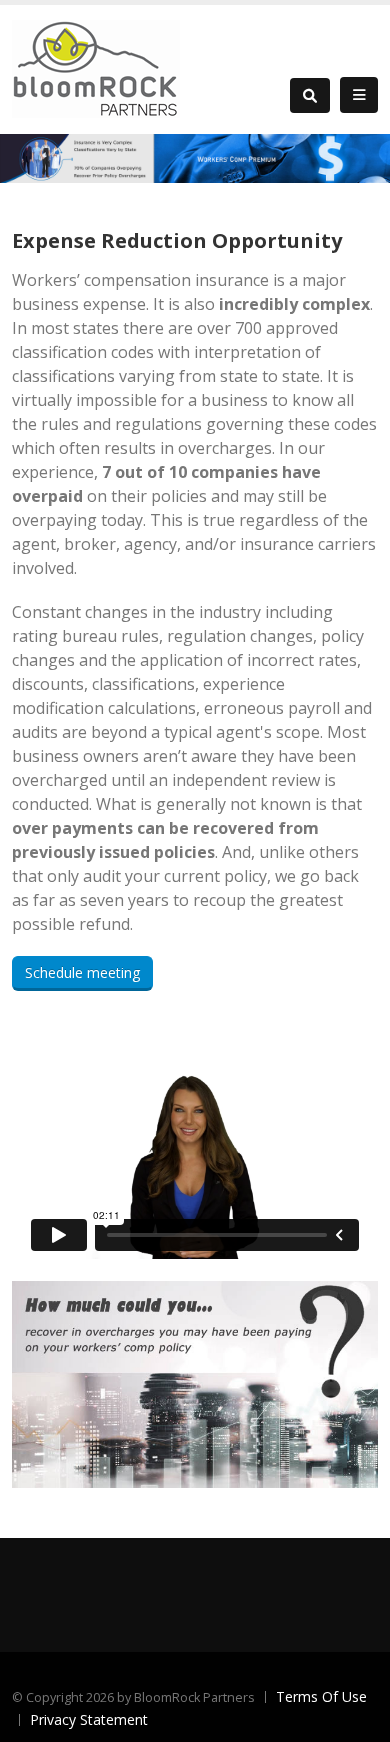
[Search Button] (310, 95)
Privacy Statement (89, 1719)
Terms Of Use (321, 1696)
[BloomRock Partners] (96, 67)
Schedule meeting (82, 972)
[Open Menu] (359, 95)
